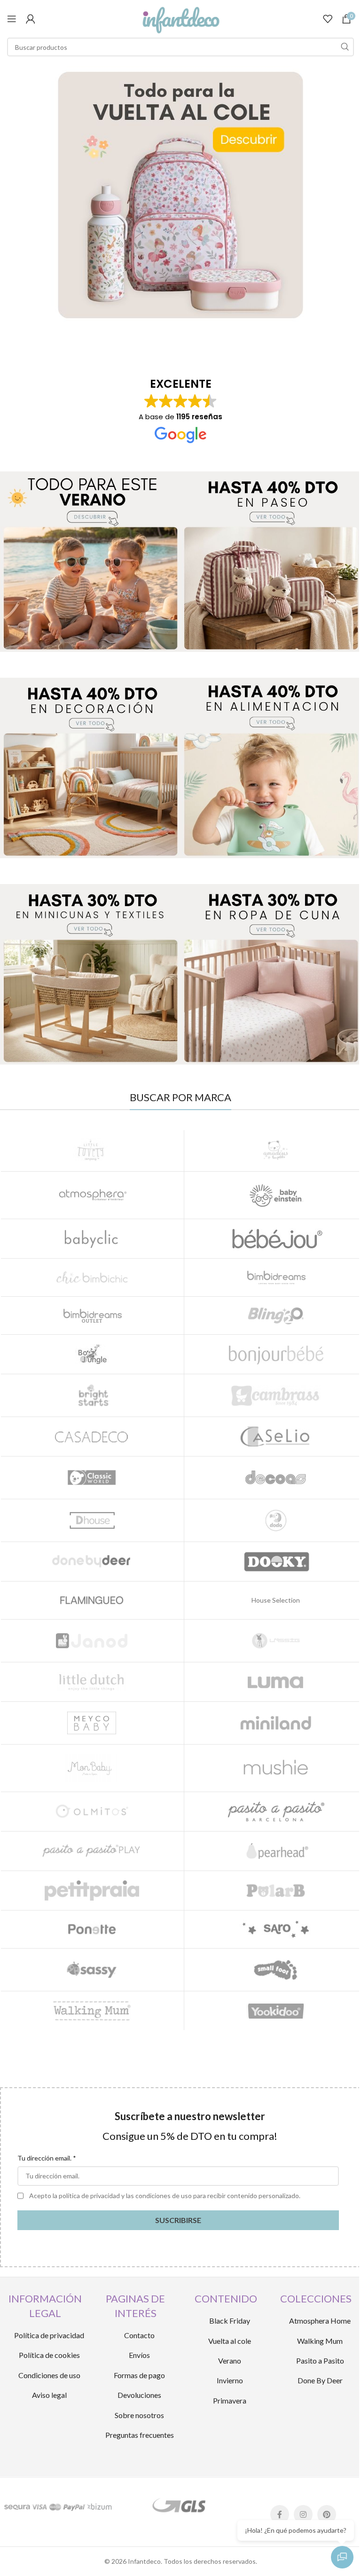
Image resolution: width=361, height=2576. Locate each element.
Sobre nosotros (139, 2415)
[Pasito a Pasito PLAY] (92, 1851)
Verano (230, 2361)
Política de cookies (49, 2355)
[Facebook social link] (280, 2514)
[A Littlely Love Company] (92, 1150)
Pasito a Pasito (320, 2361)
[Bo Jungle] (92, 1354)
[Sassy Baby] (92, 1970)
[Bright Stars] (92, 1395)
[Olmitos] (92, 1812)
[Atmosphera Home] (92, 1195)
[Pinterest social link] (327, 2514)
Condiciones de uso (49, 2375)
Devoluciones (139, 2395)
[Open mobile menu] (12, 19)
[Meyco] (92, 1723)
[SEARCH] (345, 47)
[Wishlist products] (328, 19)
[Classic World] (92, 1478)
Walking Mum (320, 2341)
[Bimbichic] (92, 1277)
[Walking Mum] (92, 2011)
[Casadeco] (92, 1437)
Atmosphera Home (320, 2321)
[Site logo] (180, 18)
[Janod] (92, 1641)
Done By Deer (320, 2380)
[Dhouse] (92, 1520)
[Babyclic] (92, 1239)
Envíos (139, 2355)
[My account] (31, 19)
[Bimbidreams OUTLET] (92, 1315)
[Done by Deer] (92, 1562)
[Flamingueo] (92, 1600)
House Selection (276, 1600)
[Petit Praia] (92, 1891)
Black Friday (230, 2321)
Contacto (139, 2335)
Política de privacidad (49, 2335)
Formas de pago (139, 2375)
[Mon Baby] (92, 1768)
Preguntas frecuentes (140, 2435)
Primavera (230, 2400)
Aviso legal (49, 2395)
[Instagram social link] (303, 2514)
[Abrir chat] (342, 2557)
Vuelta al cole (230, 2341)
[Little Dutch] (92, 1682)
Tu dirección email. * (47, 2158)
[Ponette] (92, 1929)
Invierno (230, 2380)
